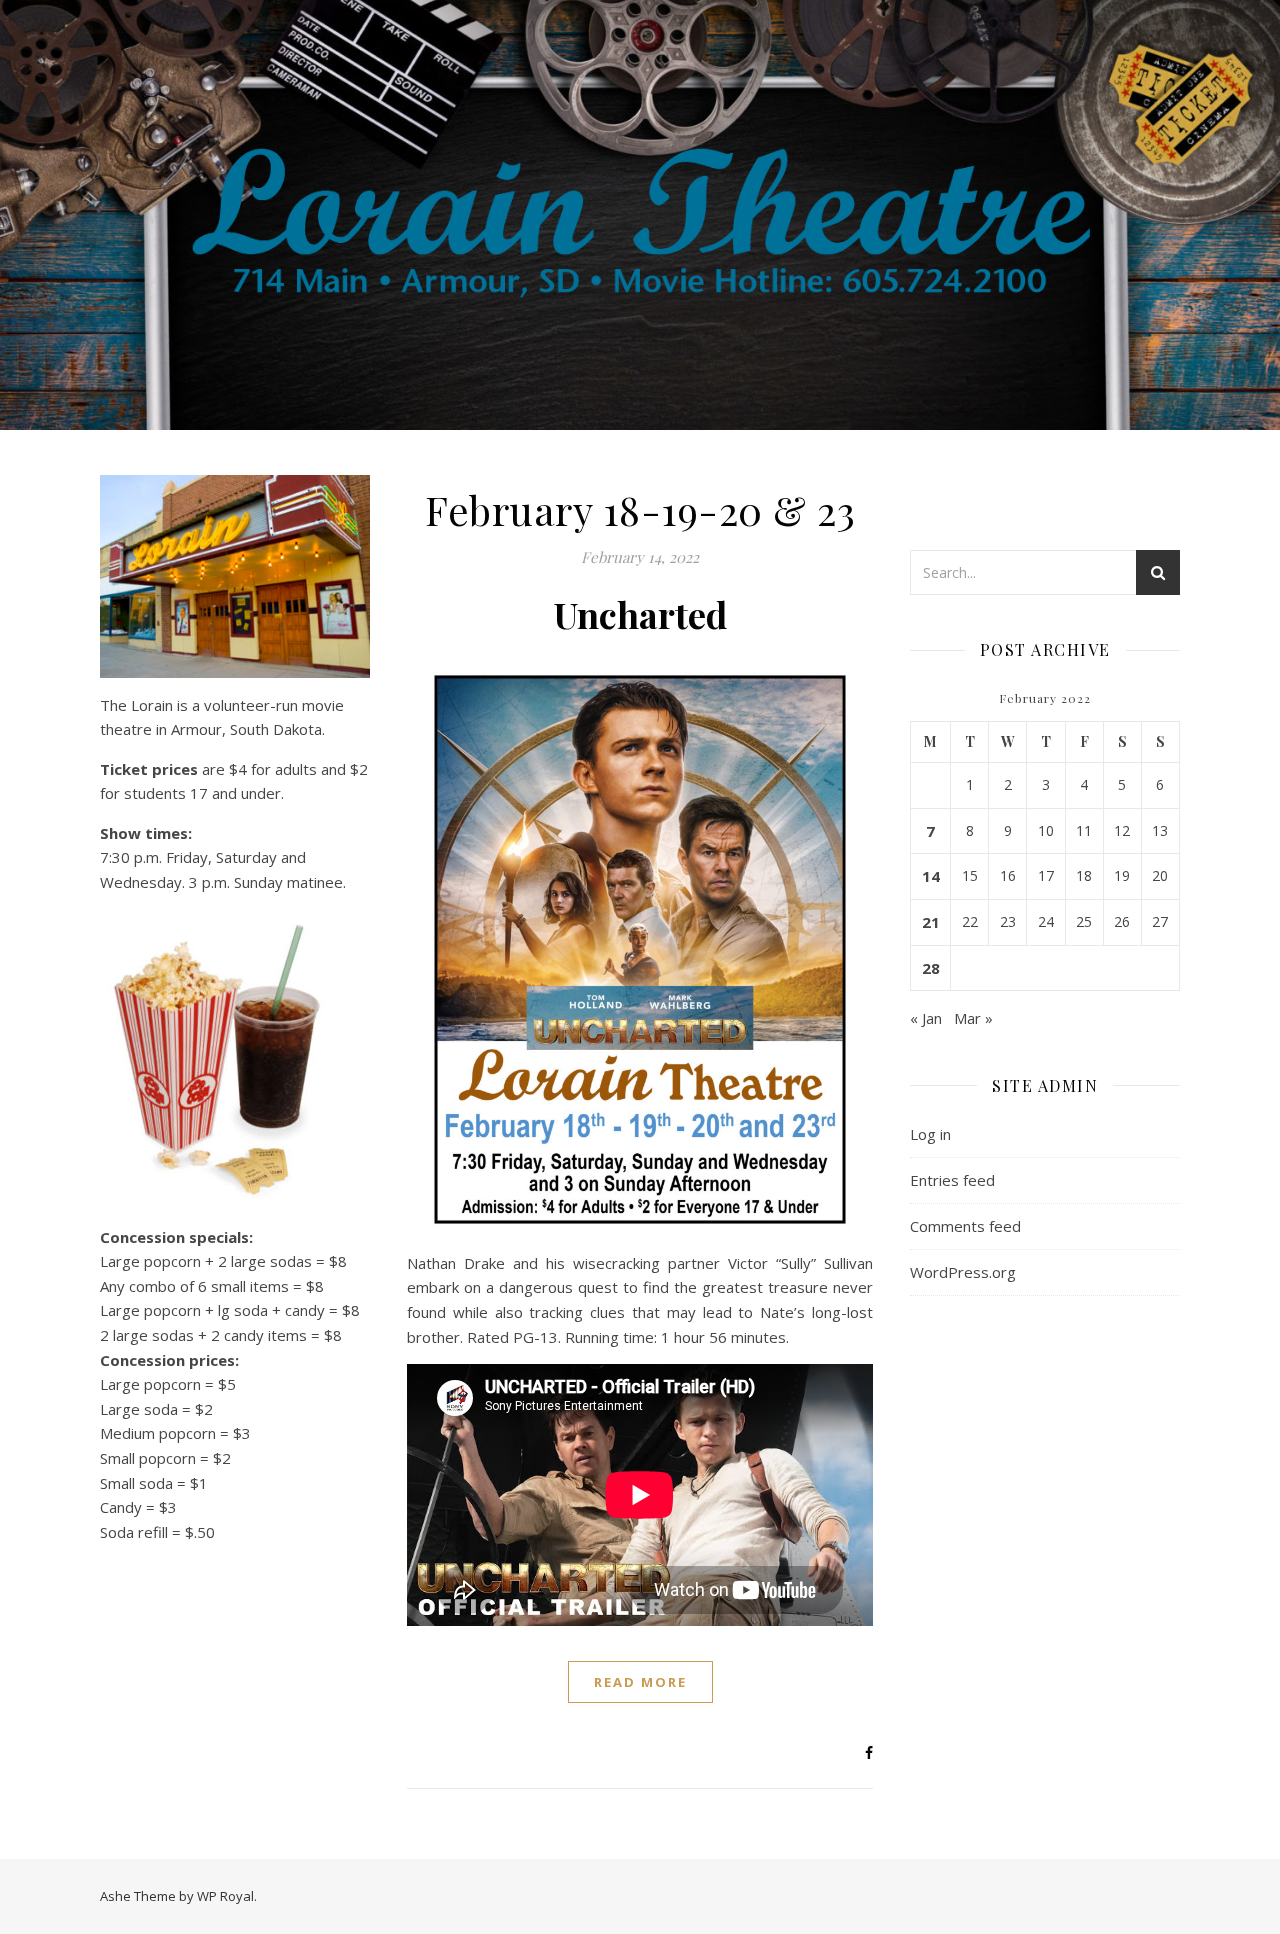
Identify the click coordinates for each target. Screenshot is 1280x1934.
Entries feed (952, 1180)
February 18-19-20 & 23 (640, 509)
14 (931, 876)
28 (931, 968)
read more (640, 1682)
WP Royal (225, 1896)
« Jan (926, 1018)
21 (931, 922)
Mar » (973, 1018)
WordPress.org (963, 1272)
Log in (930, 1134)
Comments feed (965, 1226)
